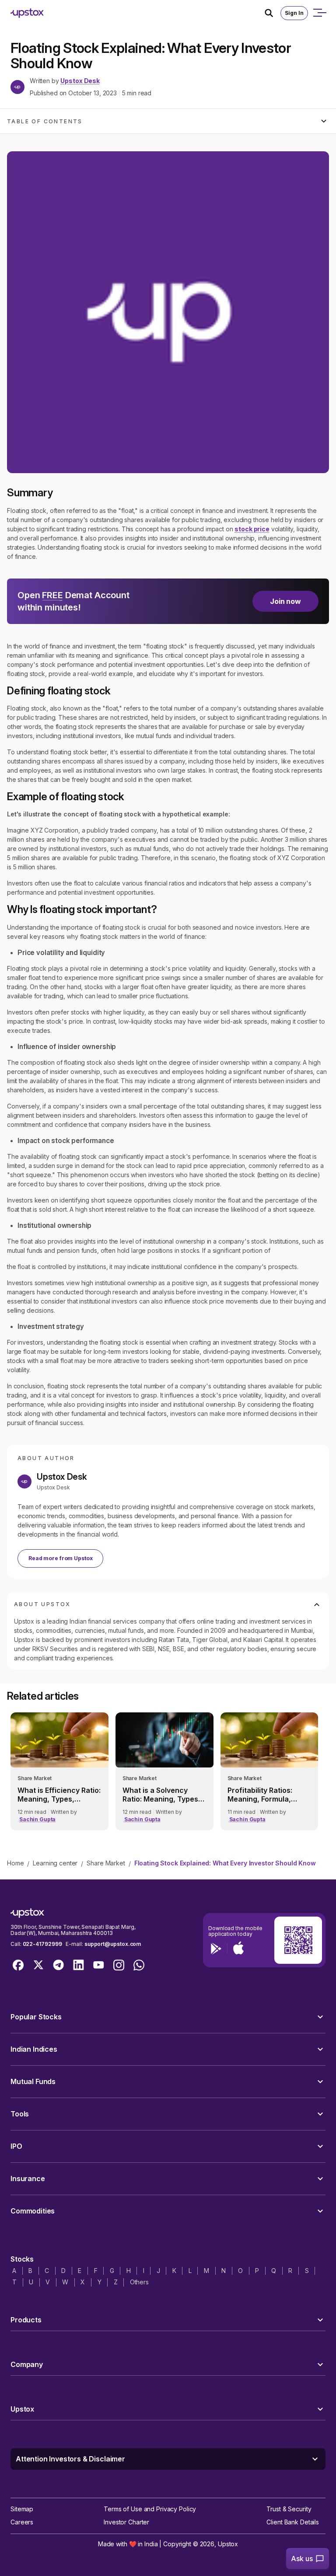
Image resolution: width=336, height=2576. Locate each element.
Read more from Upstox (60, 1558)
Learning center (55, 1863)
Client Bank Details (293, 2522)
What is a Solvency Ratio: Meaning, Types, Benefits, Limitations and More (161, 1795)
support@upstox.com (113, 1944)
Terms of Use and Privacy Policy (150, 2509)
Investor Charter (126, 2522)
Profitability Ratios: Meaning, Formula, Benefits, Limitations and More (263, 1795)
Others (139, 2282)
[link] (59, 1771)
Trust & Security (289, 2509)
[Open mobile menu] (319, 13)
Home (15, 1863)
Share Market (106, 1863)
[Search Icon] (273, 13)
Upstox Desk (80, 81)
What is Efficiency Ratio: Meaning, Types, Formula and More (59, 1795)
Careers (22, 2522)
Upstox (228, 2544)
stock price (252, 529)
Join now (285, 601)
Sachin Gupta (37, 1819)
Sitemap (22, 2509)
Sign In (294, 13)
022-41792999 (42, 1944)
